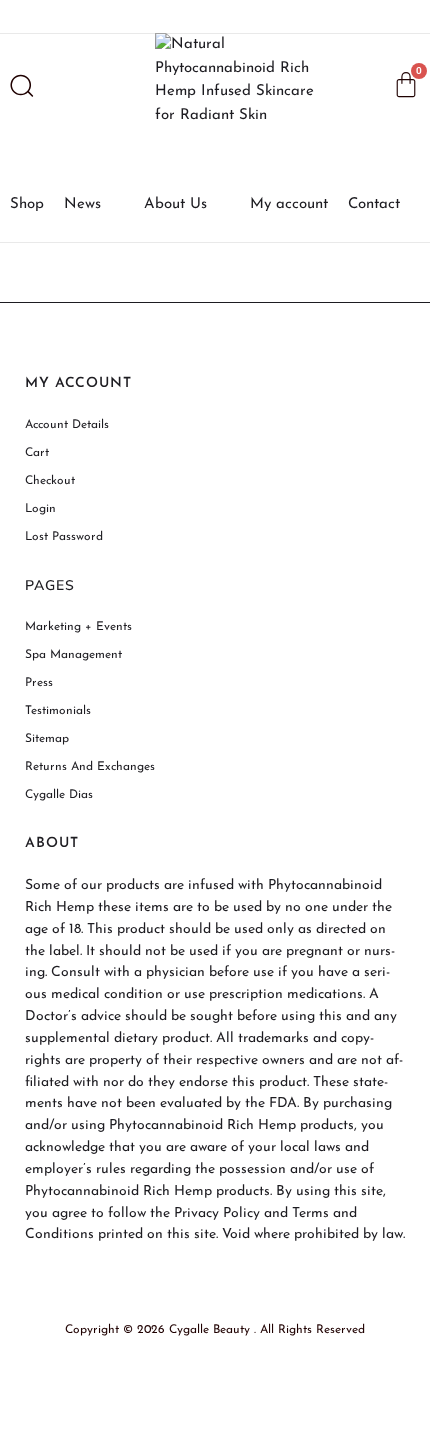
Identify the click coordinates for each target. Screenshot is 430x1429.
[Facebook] (178, 17)
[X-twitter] (215, 17)
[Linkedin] (289, 17)
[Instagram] (141, 17)
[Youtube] (252, 17)
